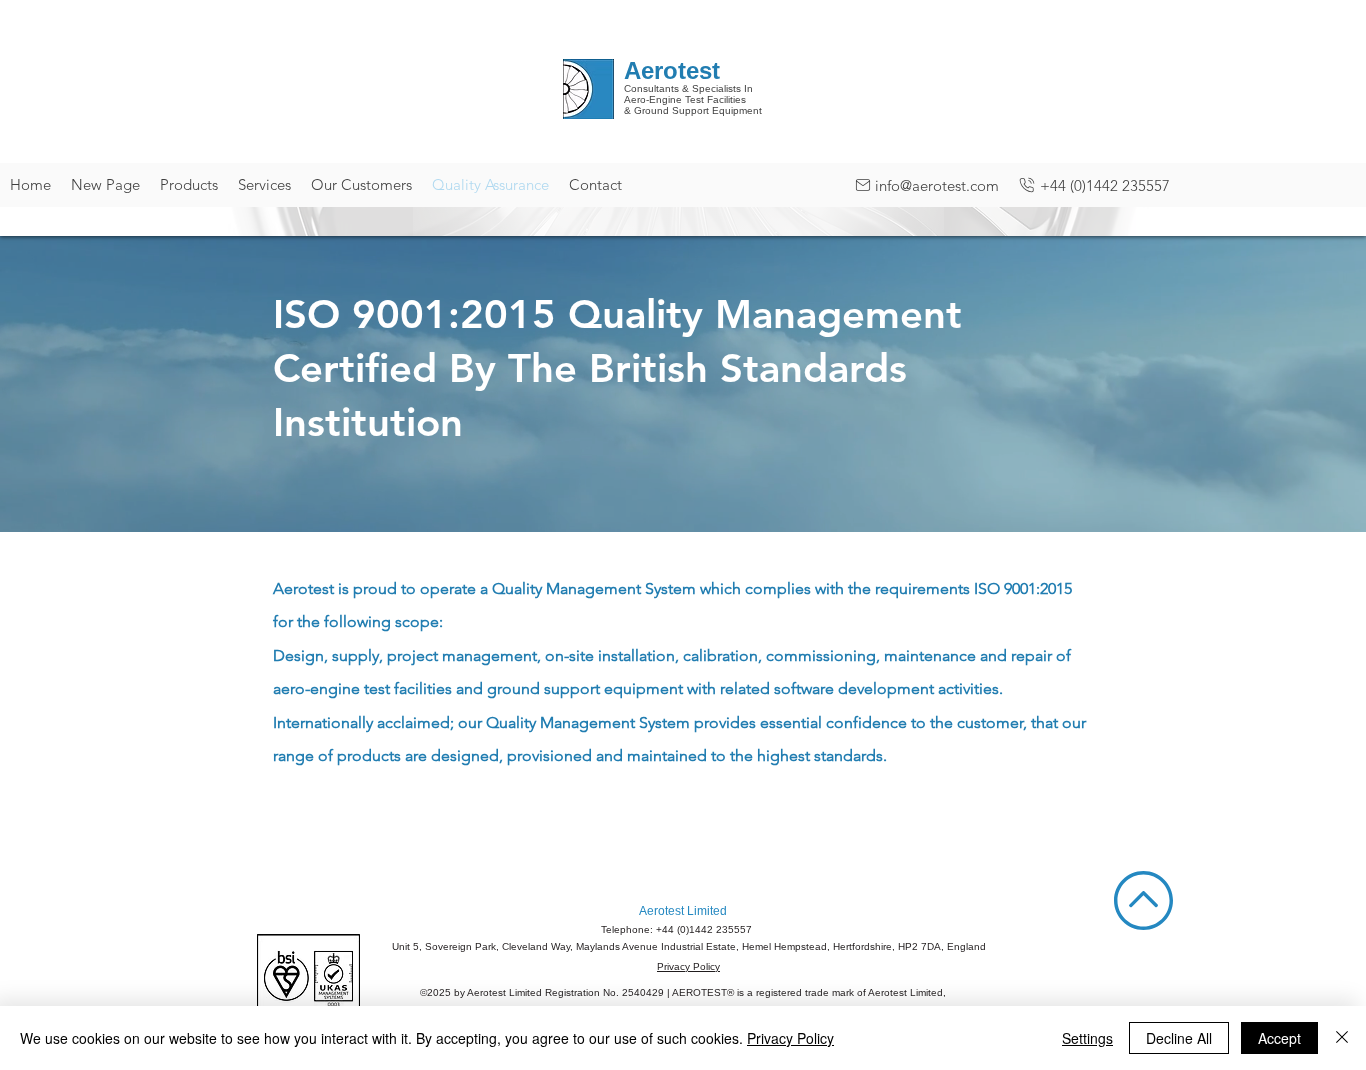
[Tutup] (1342, 1038)
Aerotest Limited (683, 911)
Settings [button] (1087, 1038)
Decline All (1179, 1038)
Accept (1279, 1038)
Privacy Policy (688, 966)
